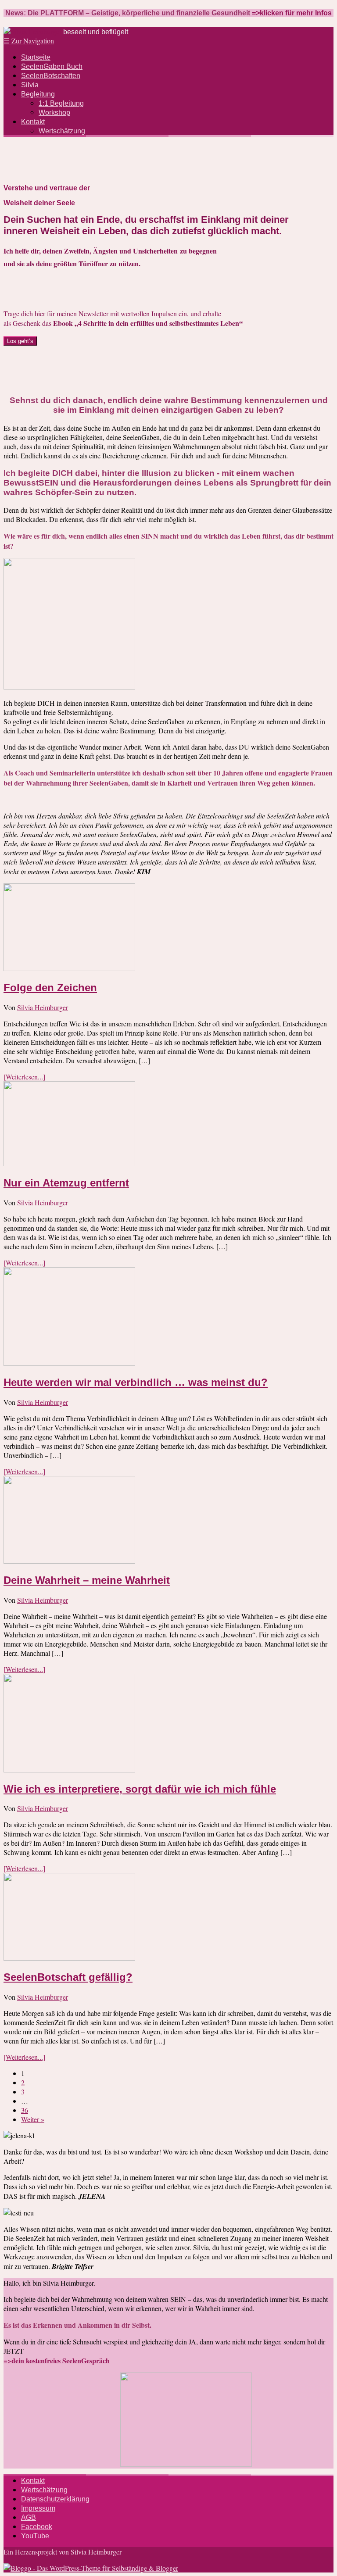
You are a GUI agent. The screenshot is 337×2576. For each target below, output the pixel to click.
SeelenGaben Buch (52, 66)
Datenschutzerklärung (55, 2499)
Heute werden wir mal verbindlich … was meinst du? (136, 1382)
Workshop (54, 113)
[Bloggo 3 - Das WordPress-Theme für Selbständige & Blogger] (91, 2568)
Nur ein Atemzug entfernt (66, 1183)
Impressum (38, 2508)
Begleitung (38, 94)
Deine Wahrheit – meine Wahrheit (87, 1580)
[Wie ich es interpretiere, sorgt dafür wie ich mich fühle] (69, 1770)
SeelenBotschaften (51, 76)
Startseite (36, 57)
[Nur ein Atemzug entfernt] (69, 1163)
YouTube (35, 2536)
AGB (29, 2517)
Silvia (30, 85)
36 (25, 2110)
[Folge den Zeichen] (69, 968)
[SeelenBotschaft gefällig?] (69, 1958)
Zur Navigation (29, 41)
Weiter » (33, 2119)
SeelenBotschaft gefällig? (68, 1977)
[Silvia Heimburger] (32, 31)
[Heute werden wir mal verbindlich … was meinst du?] (69, 1363)
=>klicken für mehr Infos (292, 13)
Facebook (37, 2527)
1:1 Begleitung (61, 103)
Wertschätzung (62, 131)
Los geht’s (20, 341)
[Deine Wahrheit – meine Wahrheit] (69, 1561)
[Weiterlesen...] (24, 1077)
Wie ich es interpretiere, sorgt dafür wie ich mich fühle (140, 1789)
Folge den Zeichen (50, 988)
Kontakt (33, 122)
